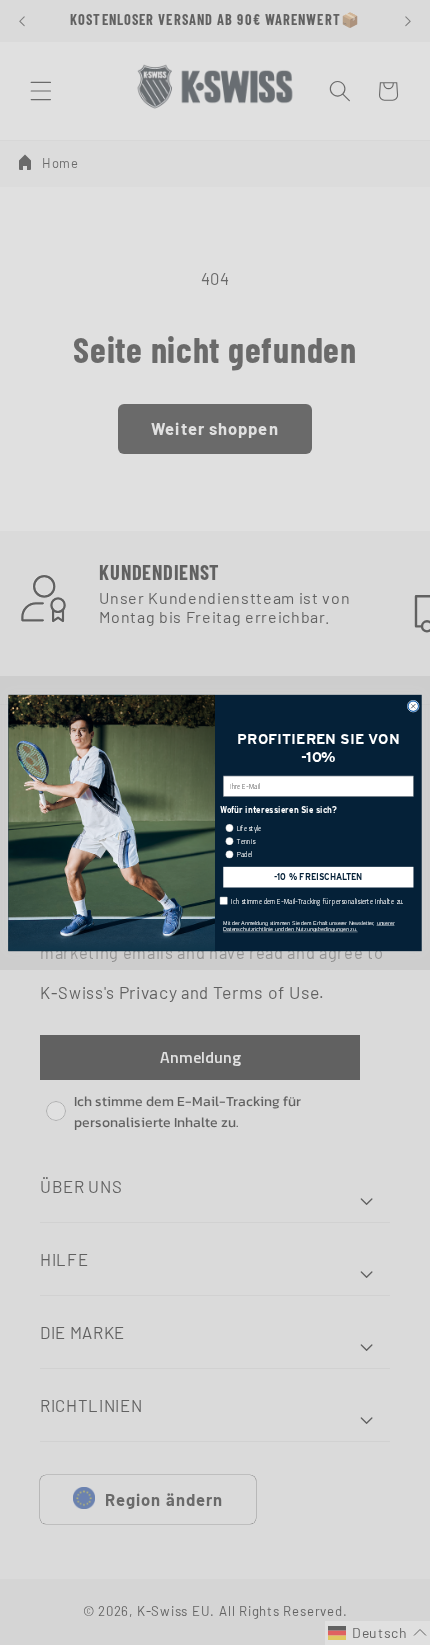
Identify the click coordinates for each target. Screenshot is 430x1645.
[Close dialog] (413, 706)
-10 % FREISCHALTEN (318, 876)
